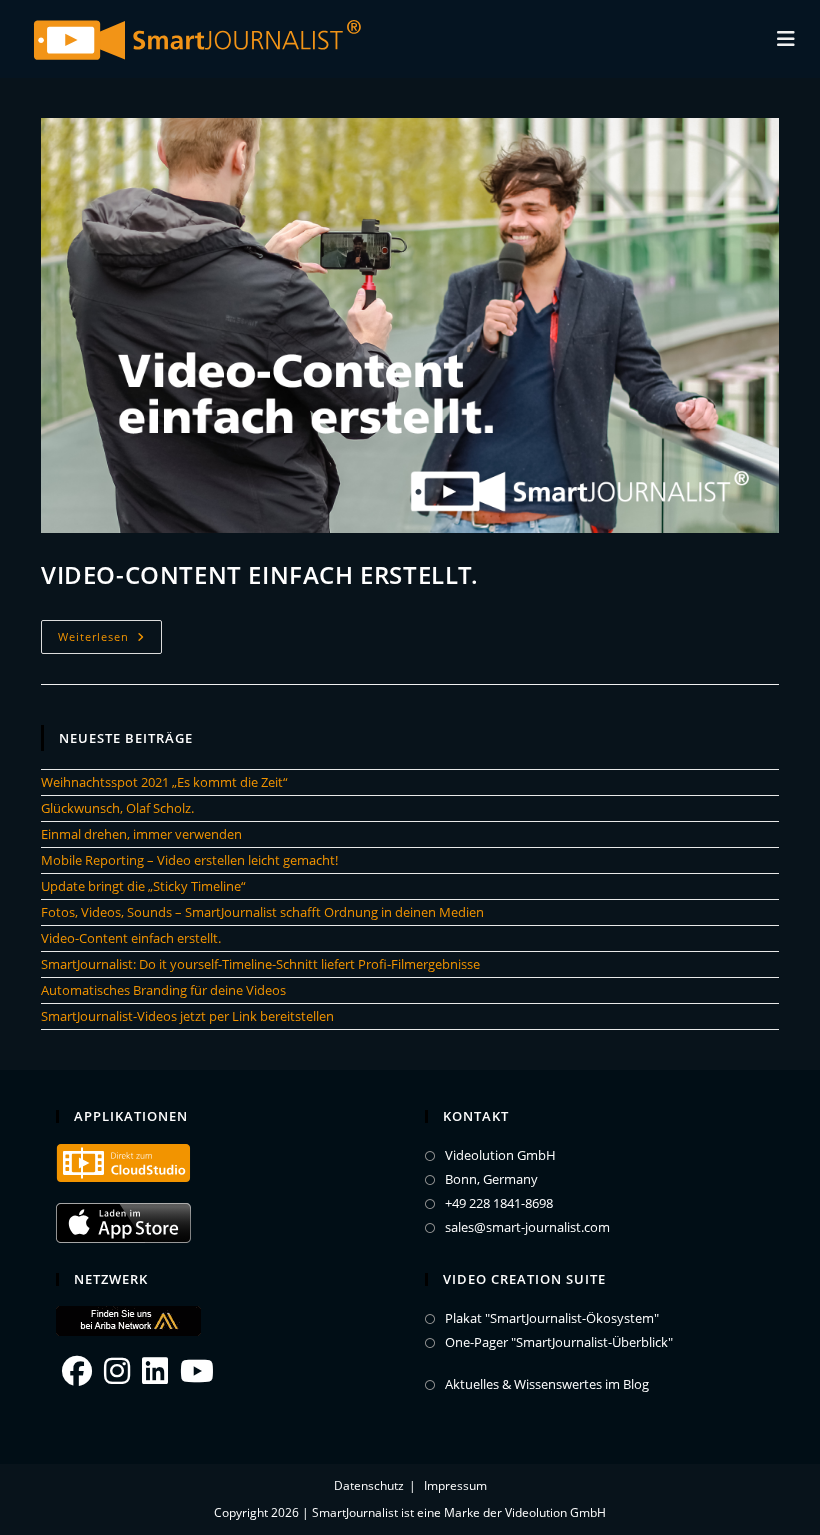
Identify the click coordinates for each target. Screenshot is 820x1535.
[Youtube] (197, 1371)
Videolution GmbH (500, 1155)
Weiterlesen (110, 640)
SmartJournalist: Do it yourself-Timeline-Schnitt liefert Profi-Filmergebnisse (260, 964)
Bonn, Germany (491, 1179)
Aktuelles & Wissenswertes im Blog (547, 1384)
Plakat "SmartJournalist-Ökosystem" (552, 1318)
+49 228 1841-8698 (499, 1203)
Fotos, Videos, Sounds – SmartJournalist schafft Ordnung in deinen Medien (262, 912)
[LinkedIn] (155, 1371)
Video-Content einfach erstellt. (260, 574)
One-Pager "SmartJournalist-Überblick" (559, 1342)
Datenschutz (369, 1485)
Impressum (455, 1485)
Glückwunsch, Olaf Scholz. (117, 808)
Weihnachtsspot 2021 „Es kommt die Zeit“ (164, 782)
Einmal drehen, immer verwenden (141, 834)
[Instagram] (117, 1371)
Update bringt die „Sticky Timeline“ (143, 886)
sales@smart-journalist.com (527, 1227)
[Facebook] (77, 1371)
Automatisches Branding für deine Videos (163, 990)
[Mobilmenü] (786, 38)
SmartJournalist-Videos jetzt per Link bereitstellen (187, 1016)
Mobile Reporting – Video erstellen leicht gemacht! (189, 860)
